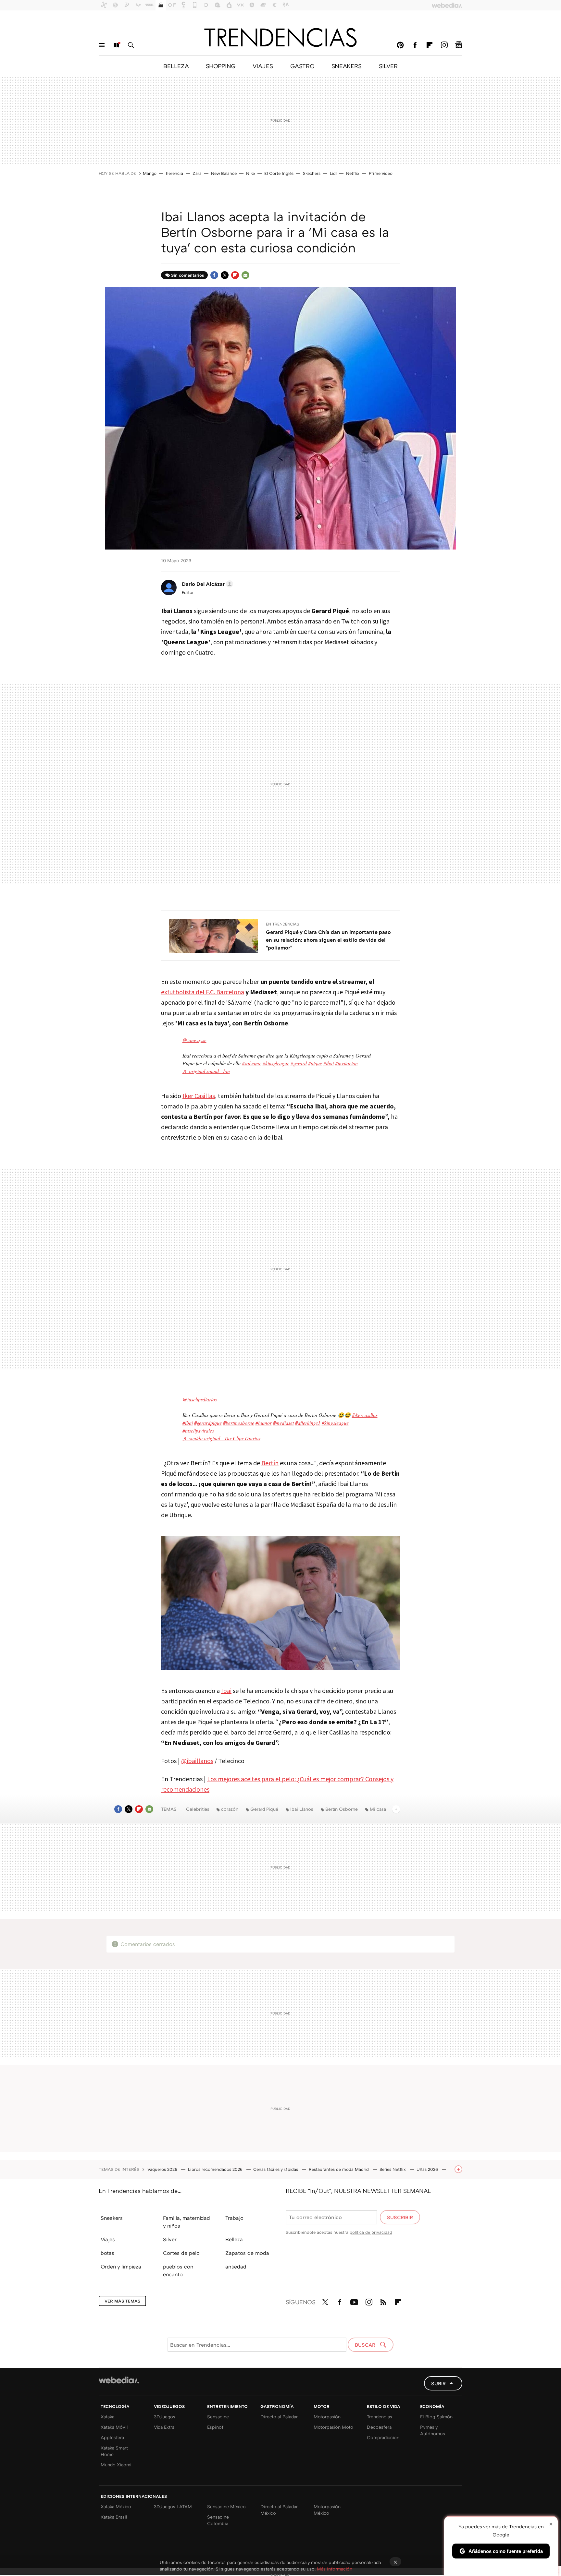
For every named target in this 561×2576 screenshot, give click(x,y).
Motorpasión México (327, 2510)
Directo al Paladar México (279, 2510)
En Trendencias (283, 924)
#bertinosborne (239, 1423)
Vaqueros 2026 (163, 2169)
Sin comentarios (187, 275)
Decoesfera (379, 2427)
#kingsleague (335, 1423)
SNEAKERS (347, 66)
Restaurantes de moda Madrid (339, 2169)
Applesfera (112, 2437)
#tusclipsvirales (198, 1430)
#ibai (329, 1063)
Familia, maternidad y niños (187, 2222)
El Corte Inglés (279, 173)
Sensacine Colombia (218, 2520)
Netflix (353, 173)
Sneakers (112, 2218)
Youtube (354, 2301)
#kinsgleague (276, 1063)
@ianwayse (194, 1040)
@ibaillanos (197, 1761)
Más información (335, 2569)
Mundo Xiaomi (116, 2465)
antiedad (236, 2267)
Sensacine (218, 2417)
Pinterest (400, 45)
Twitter (225, 275)
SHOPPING (221, 66)
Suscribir (400, 2217)
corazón (230, 1809)
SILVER (388, 66)
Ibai (226, 1691)
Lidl (333, 173)
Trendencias (380, 2417)
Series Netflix (393, 2169)
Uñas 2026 (428, 2169)
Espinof (215, 2427)
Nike (250, 173)
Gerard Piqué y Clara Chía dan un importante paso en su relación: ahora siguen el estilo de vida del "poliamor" (328, 940)
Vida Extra (164, 2427)
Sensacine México (226, 2506)
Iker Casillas (199, 1096)
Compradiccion (383, 2437)
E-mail (245, 275)
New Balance (224, 173)
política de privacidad (371, 2232)
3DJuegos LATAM (173, 2506)
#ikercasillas (365, 1415)
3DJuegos (165, 2417)
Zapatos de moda (247, 2253)
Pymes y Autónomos (433, 2430)
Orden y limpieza (121, 2267)
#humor (264, 1423)
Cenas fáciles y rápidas (276, 2169)
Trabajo (234, 2218)
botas (107, 2253)
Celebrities (198, 1809)
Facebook (415, 45)
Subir (438, 2383)
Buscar (131, 45)
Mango (150, 173)
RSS (383, 2301)
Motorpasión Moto (333, 2427)
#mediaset (283, 1423)
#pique (315, 1063)
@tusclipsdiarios (200, 1399)
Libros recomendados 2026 (216, 2169)
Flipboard (430, 45)
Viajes (108, 2239)
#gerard (299, 1063)
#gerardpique (208, 1423)
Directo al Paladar (279, 2417)
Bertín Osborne (342, 1809)
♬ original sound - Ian (206, 1071)
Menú (102, 45)
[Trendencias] (280, 37)
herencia (175, 173)
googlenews (459, 45)
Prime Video (381, 173)
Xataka (107, 2417)
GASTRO (302, 66)
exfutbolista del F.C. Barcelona (203, 992)
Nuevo (116, 45)
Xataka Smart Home (114, 2451)
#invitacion (346, 1063)
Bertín (270, 1463)
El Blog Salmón (436, 2417)
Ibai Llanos (302, 1809)
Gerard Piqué (264, 1809)
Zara (197, 173)
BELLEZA (176, 66)
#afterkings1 (308, 1423)
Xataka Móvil (114, 2427)
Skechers (312, 173)
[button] (206, 584)
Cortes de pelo (181, 2253)
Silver (170, 2239)
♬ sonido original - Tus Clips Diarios (221, 1438)
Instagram (444, 45)
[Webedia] (119, 2380)
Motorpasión (327, 2417)
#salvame (252, 1063)
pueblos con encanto (178, 2270)
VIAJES (263, 66)
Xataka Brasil (114, 2517)
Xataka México (116, 2506)
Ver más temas (122, 2301)
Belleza (234, 2239)
